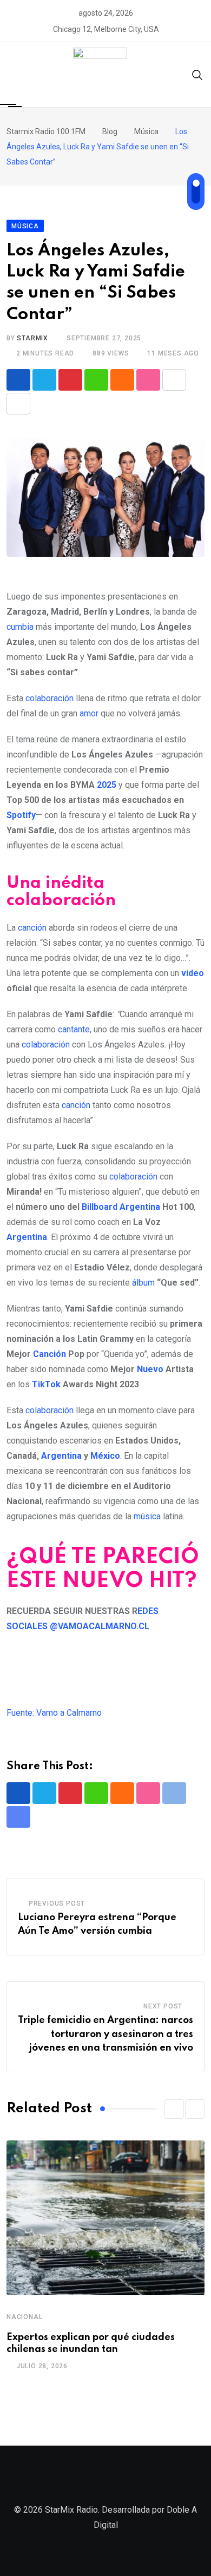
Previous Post (57, 1903)
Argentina (140, 1207)
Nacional (24, 2317)
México (105, 1456)
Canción (50, 1354)
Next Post (163, 2006)
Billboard (100, 1207)
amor (89, 713)
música (147, 1516)
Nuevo (150, 1369)
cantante (74, 1029)
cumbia (20, 627)
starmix (32, 338)
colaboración (50, 698)
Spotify (21, 815)
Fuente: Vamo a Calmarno (54, 1713)
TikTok (46, 1384)
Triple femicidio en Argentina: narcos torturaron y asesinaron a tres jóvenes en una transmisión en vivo (105, 2034)
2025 (107, 785)
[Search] (197, 74)
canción (32, 928)
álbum (143, 1283)
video (193, 973)
